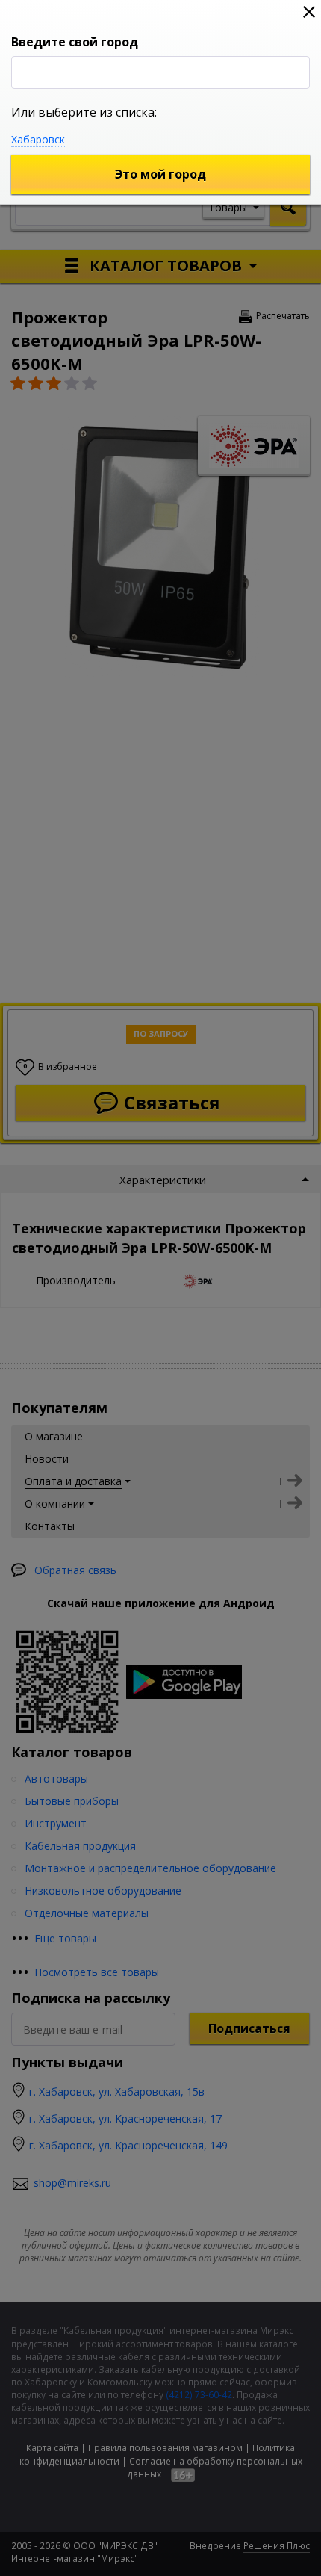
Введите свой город (75, 42)
